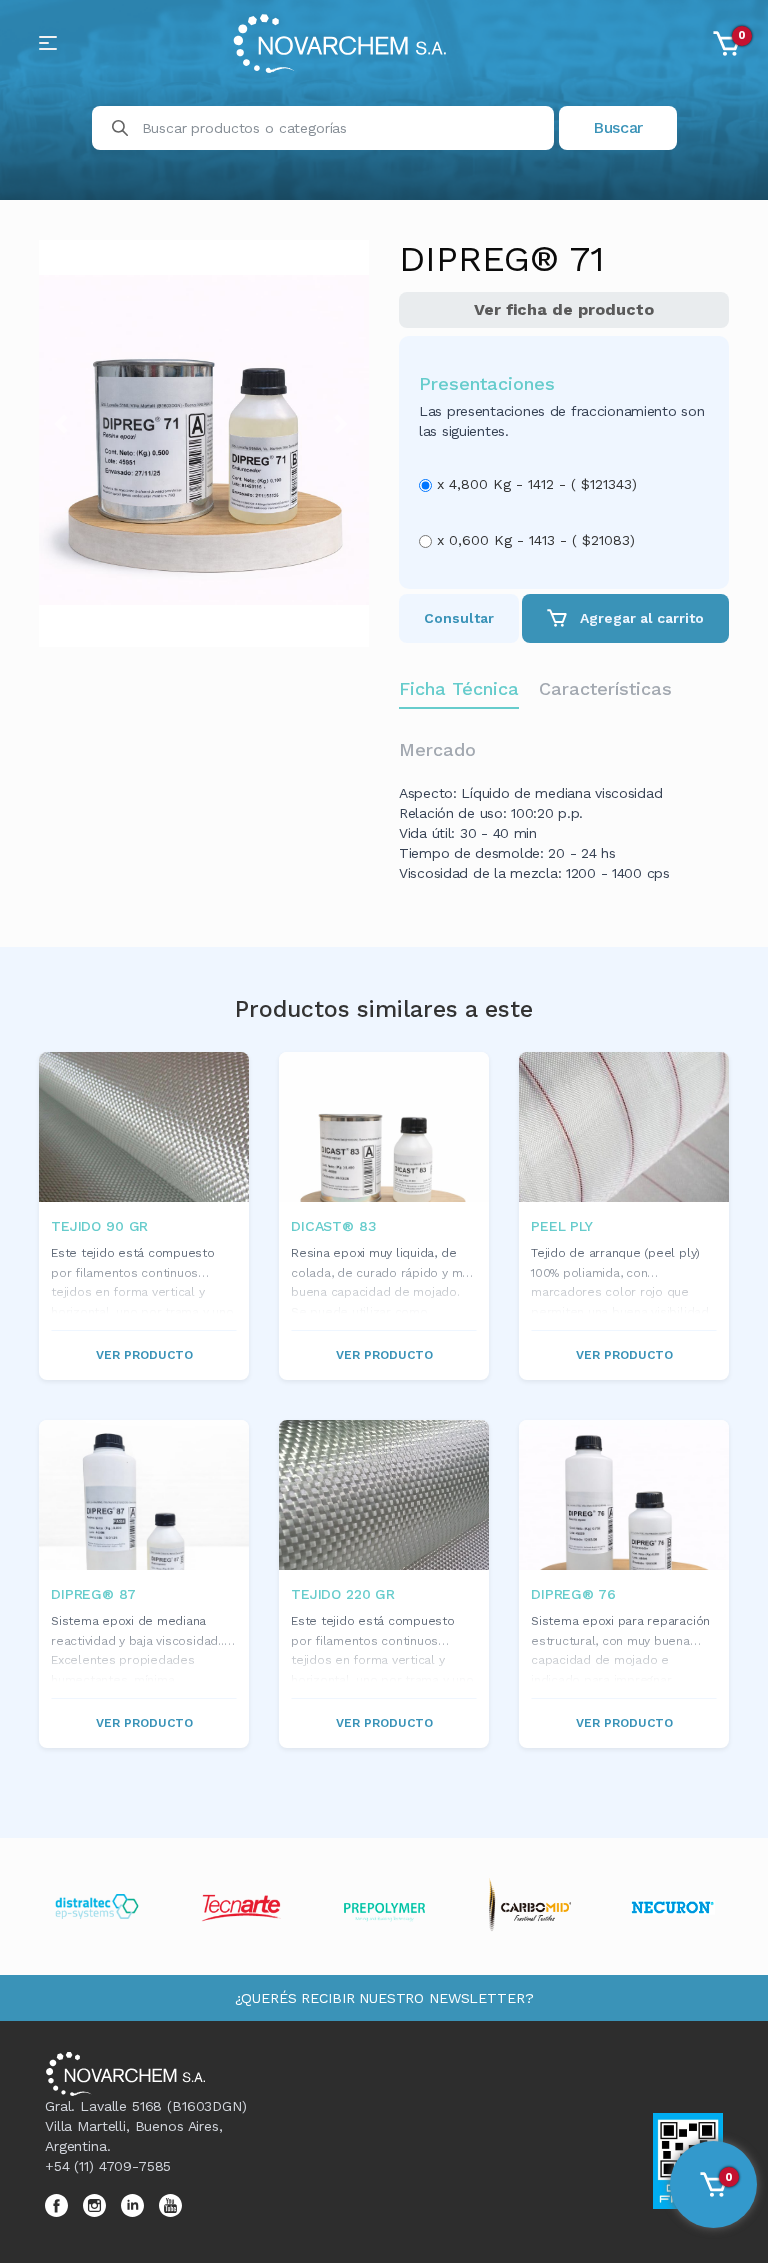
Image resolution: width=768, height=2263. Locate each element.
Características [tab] (605, 688)
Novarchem (366, 43)
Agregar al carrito (640, 618)
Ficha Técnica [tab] (459, 688)
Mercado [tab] (437, 749)
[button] (64, 424)
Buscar (618, 127)
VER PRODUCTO (144, 1355)
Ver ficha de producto (564, 309)
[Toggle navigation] (48, 43)
